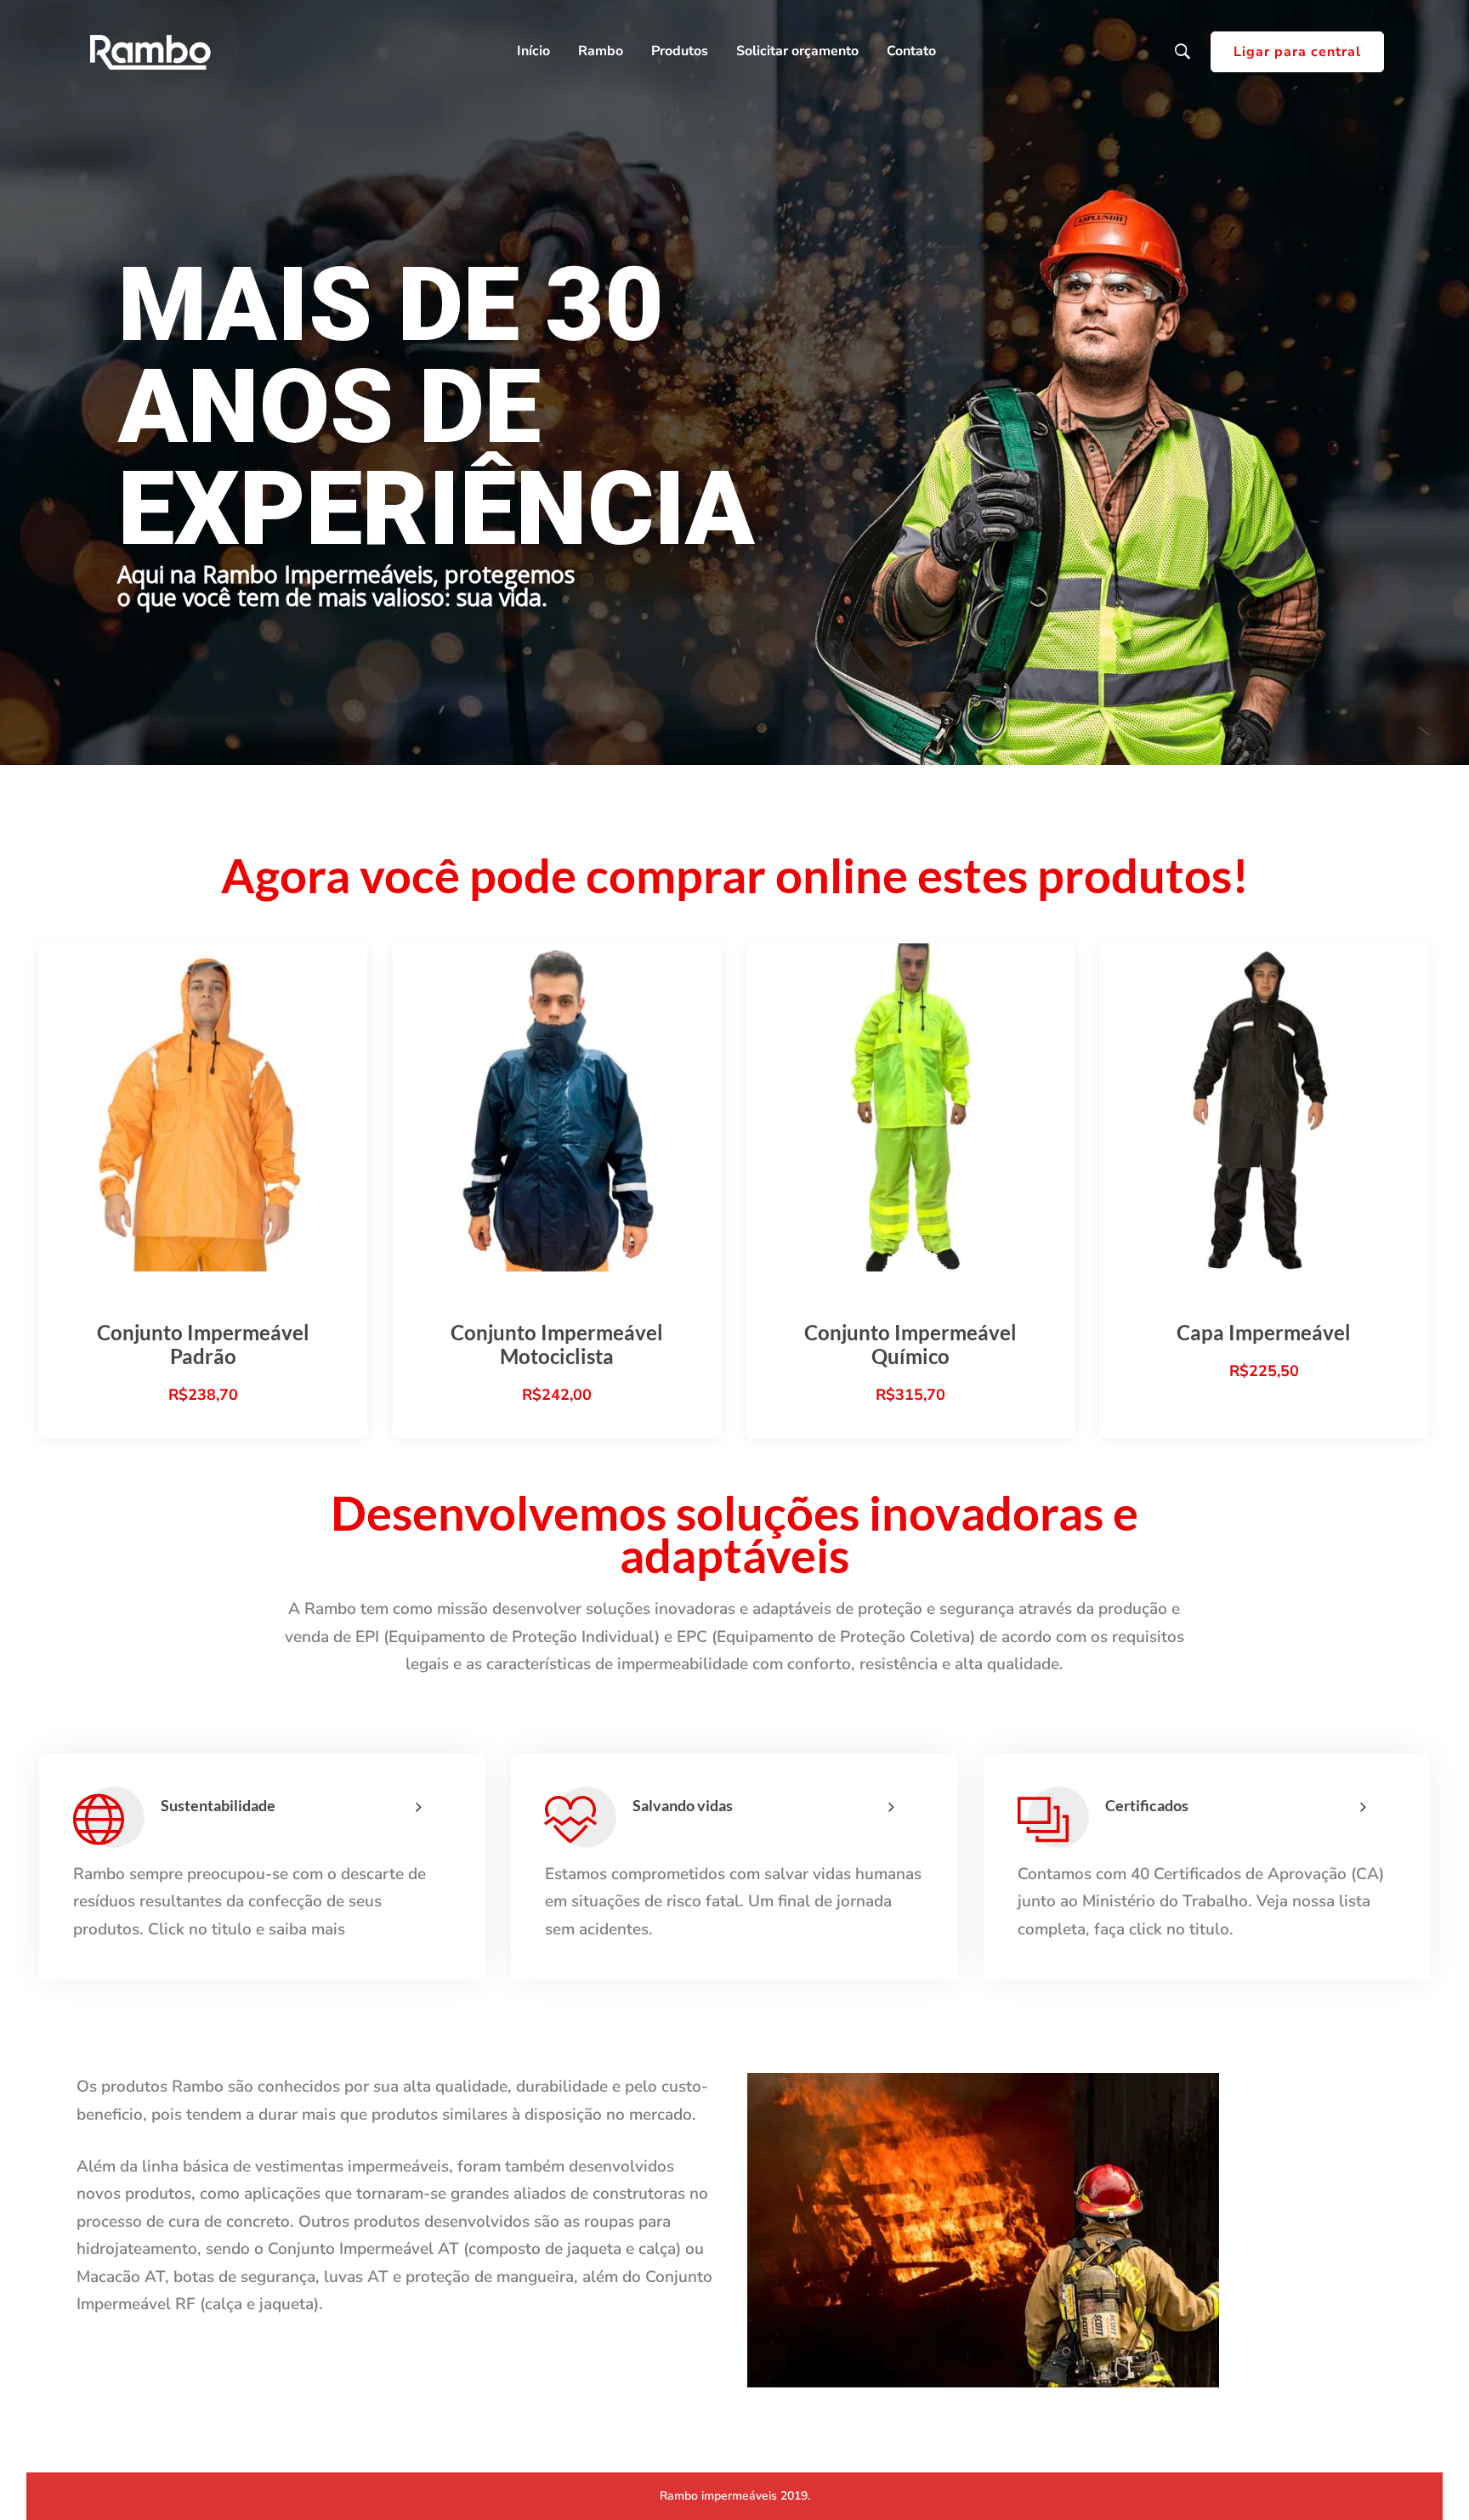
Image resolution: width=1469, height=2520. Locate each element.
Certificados (1147, 1805)
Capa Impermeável (1264, 1332)
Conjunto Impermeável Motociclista (557, 1344)
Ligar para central (1297, 52)
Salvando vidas (683, 1805)
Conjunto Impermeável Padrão (203, 1344)
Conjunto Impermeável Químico (910, 1344)
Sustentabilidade (218, 1805)
